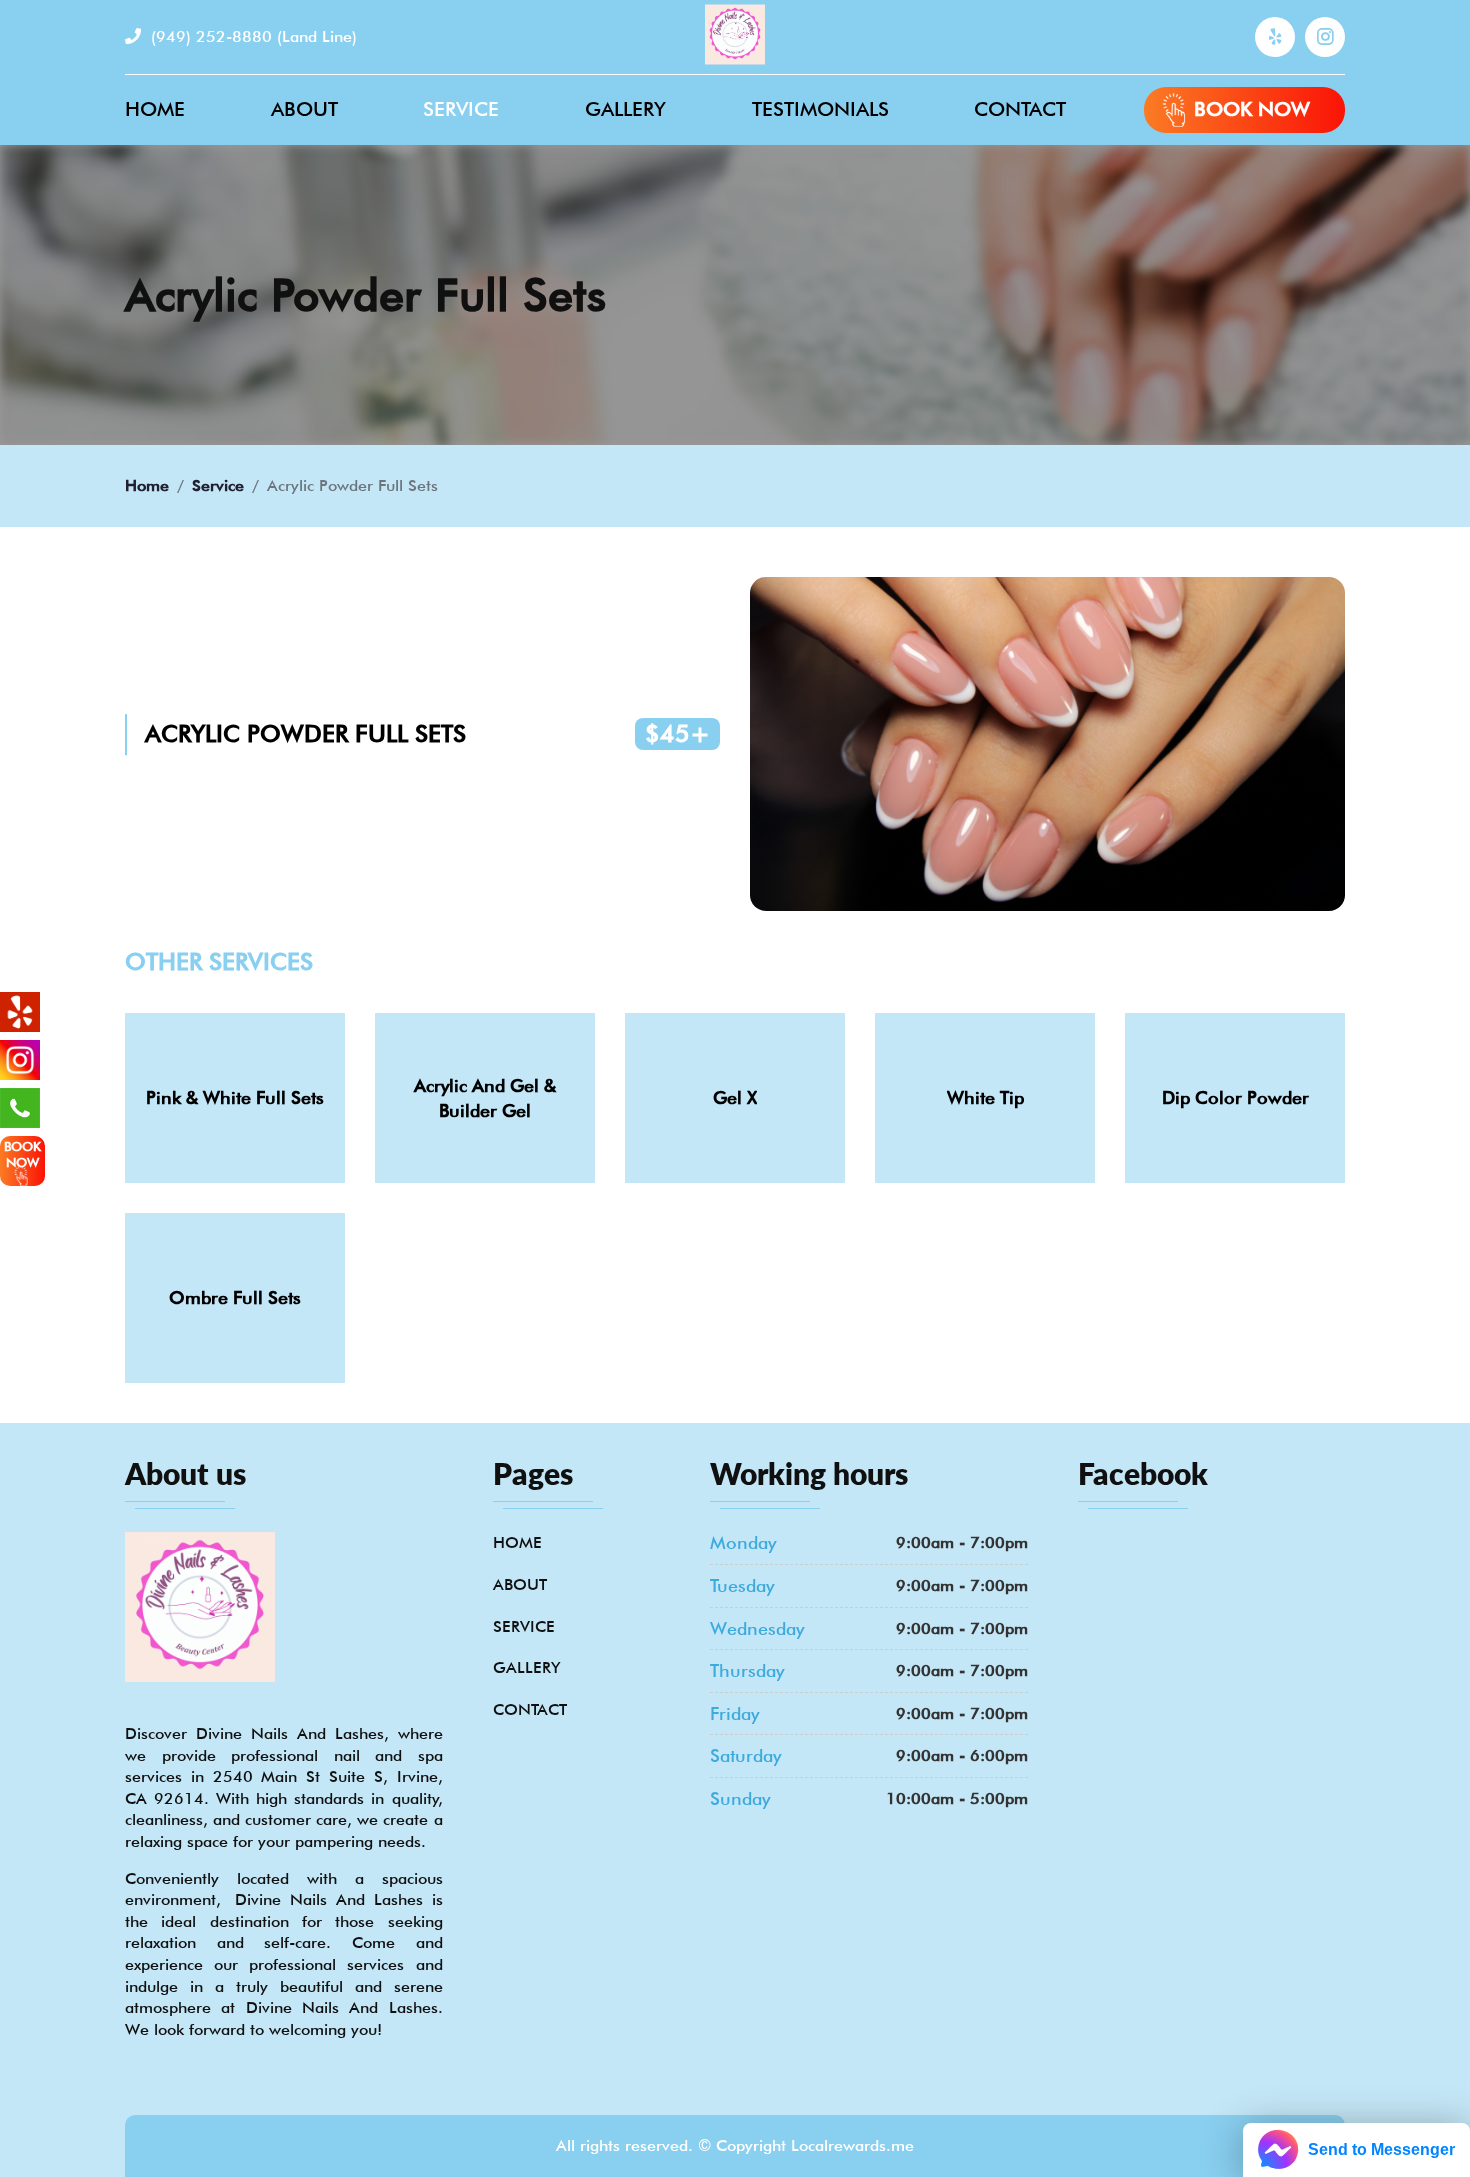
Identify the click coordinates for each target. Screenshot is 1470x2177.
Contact (1020, 109)
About (304, 109)
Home (155, 109)
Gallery (625, 109)
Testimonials (820, 109)
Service (461, 109)
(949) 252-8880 (251, 36)
